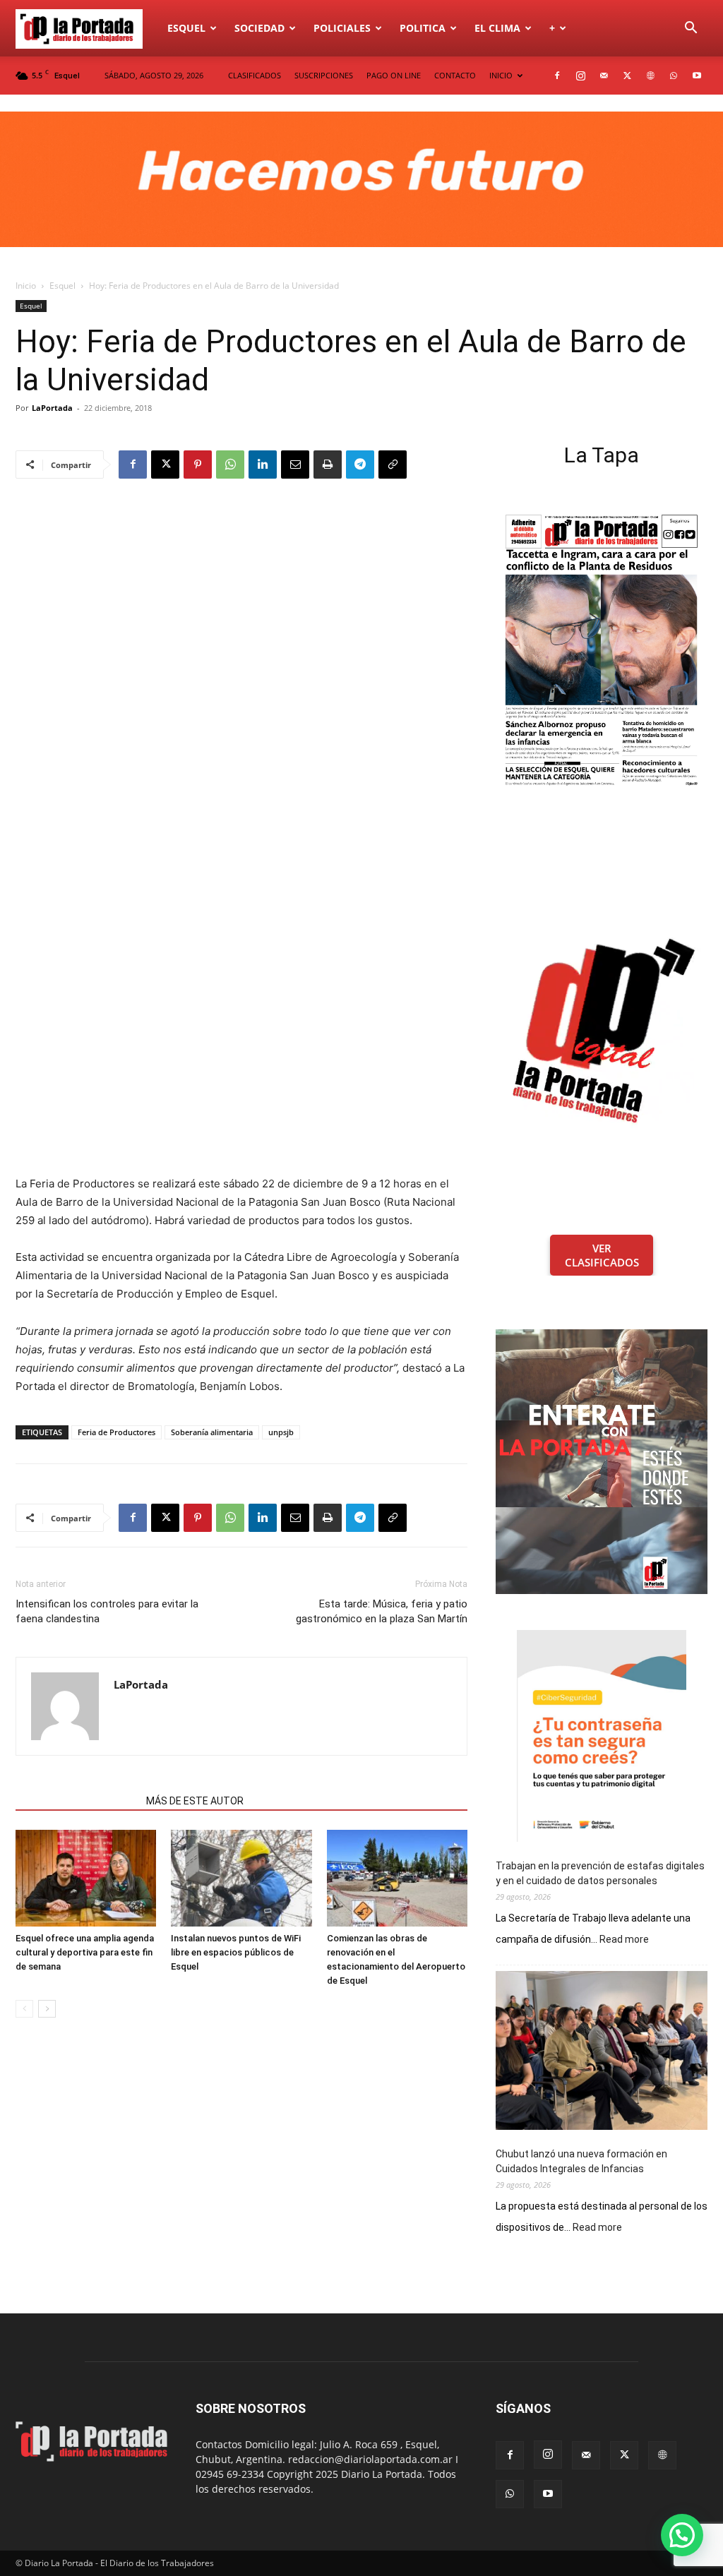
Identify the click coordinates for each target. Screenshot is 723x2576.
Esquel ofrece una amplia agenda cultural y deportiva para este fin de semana (85, 1952)
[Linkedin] (263, 465)
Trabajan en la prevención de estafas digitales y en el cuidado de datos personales (600, 1873)
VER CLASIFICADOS (602, 1255)
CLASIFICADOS (255, 75)
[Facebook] (557, 76)
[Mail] (604, 76)
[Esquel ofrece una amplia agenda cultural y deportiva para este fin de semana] (86, 1878)
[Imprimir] (328, 465)
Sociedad (259, 28)
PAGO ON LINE (394, 75)
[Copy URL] (393, 465)
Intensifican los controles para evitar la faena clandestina (107, 1611)
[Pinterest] (198, 465)
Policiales (342, 28)
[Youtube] (697, 76)
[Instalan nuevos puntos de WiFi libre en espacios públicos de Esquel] (241, 1878)
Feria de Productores (116, 1432)
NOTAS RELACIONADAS (77, 1801)
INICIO (501, 75)
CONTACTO (455, 75)
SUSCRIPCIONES (324, 75)
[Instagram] (580, 76)
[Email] (295, 465)
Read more (624, 1940)
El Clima (497, 28)
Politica (423, 28)
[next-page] (47, 2009)
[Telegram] (360, 465)
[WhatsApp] (674, 76)
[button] (691, 29)
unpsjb (281, 1432)
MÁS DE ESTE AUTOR (195, 1801)
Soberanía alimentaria (212, 1432)
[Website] (650, 76)
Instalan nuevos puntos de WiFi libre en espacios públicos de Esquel (236, 1952)
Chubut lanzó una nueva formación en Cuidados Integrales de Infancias (581, 2161)
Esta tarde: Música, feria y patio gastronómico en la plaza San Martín (382, 1611)
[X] (627, 76)
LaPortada (52, 408)
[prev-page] (24, 2009)
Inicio (26, 286)
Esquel (186, 28)
